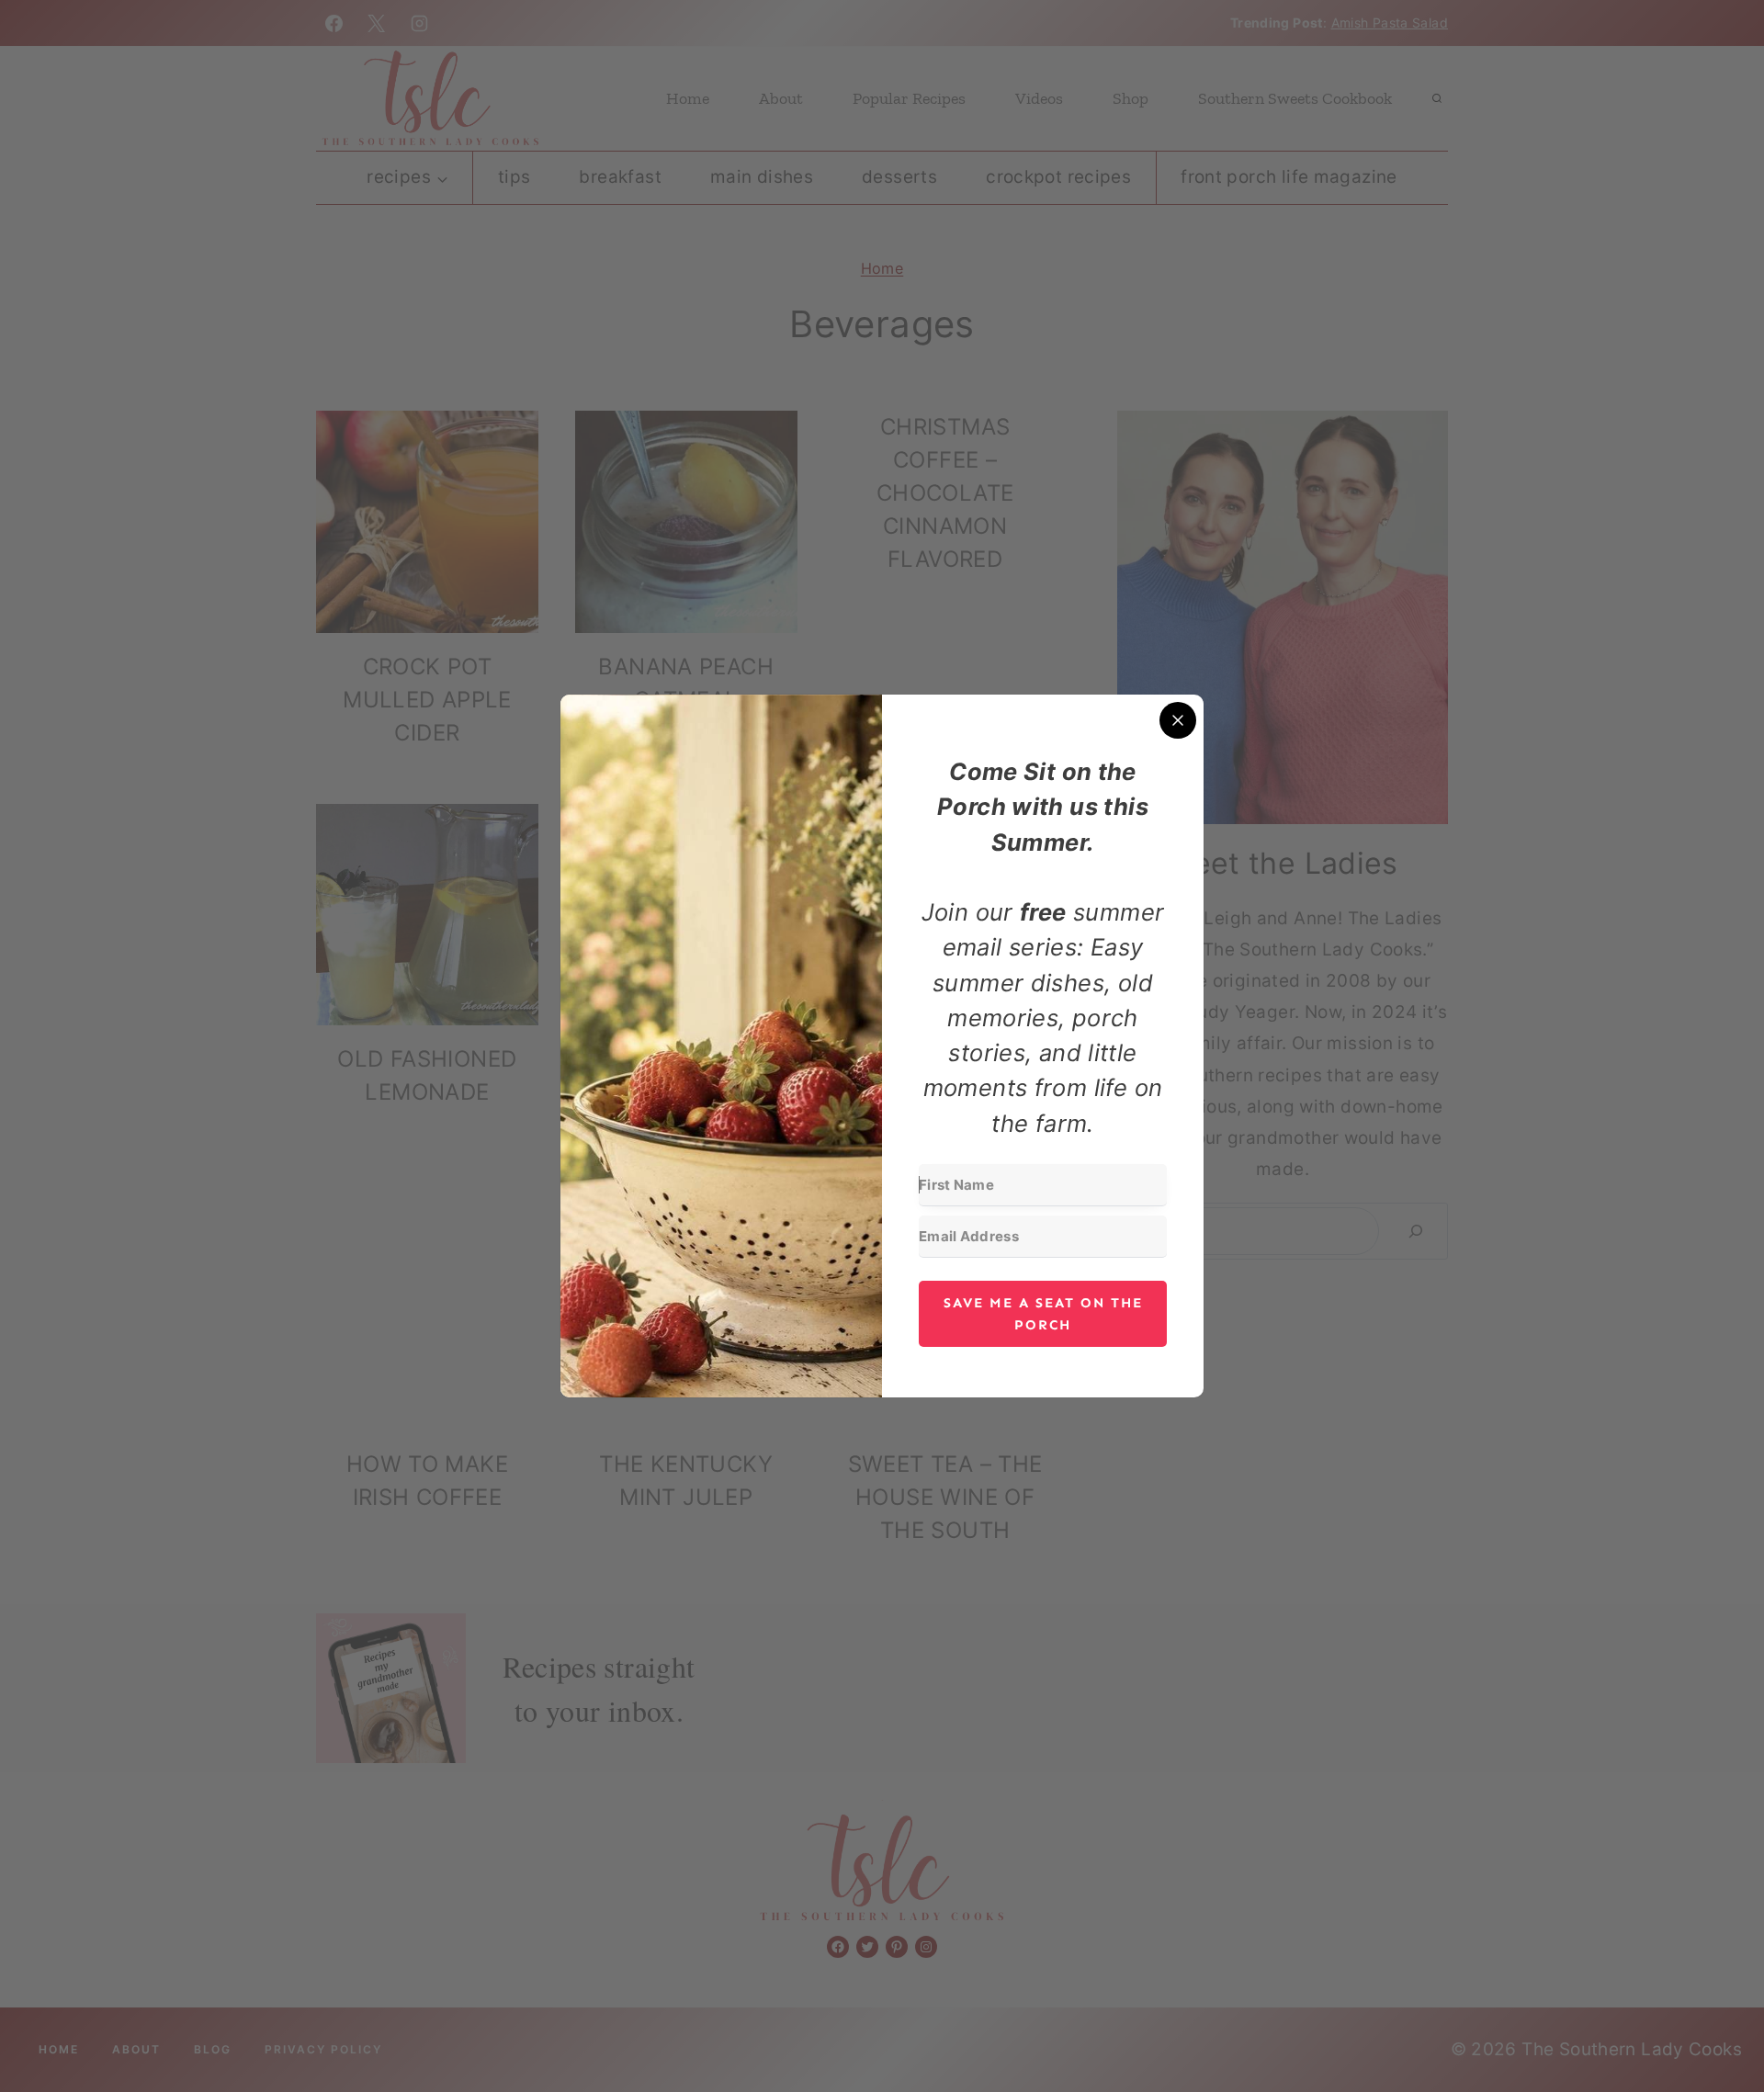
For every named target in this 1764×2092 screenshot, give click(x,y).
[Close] (1178, 720)
